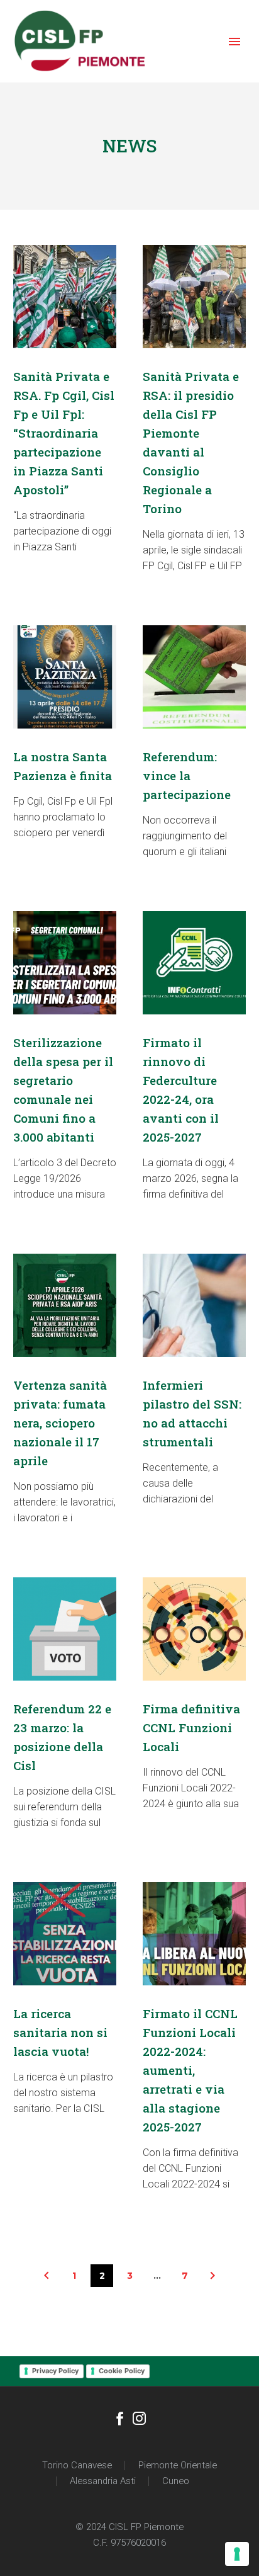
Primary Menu (234, 42)
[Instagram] (139, 2420)
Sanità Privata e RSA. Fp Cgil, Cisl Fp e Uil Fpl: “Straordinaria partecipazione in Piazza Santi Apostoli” (64, 433)
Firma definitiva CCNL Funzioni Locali (191, 1728)
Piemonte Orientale (178, 2465)
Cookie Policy (122, 2371)
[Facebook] (120, 2420)
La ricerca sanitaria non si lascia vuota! (60, 2032)
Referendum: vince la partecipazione (187, 775)
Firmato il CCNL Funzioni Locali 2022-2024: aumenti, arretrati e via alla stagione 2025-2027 (190, 2070)
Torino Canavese (77, 2465)
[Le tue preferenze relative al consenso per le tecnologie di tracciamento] (237, 2554)
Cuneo (176, 2481)
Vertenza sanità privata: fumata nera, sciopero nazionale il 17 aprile (60, 1423)
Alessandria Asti (103, 2481)
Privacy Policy (55, 2371)
